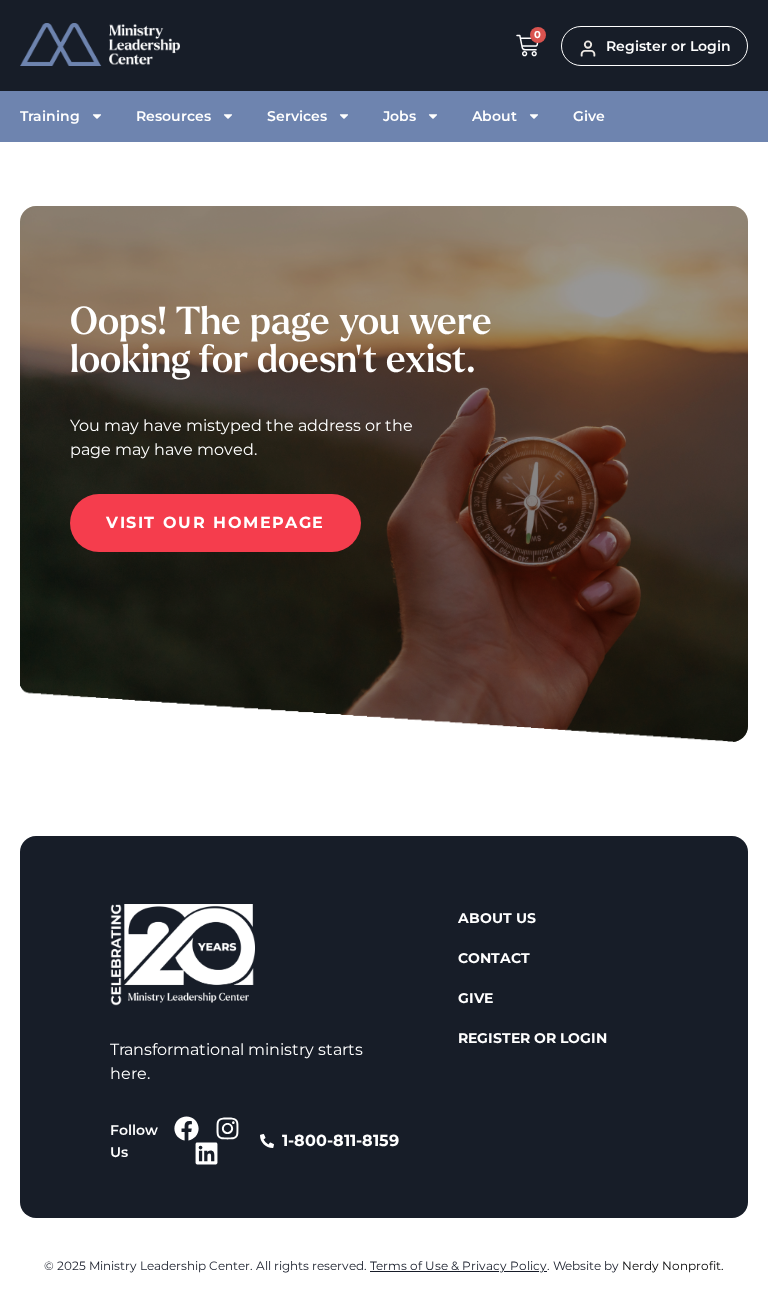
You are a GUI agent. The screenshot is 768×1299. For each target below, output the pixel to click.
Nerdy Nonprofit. (673, 1265)
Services (297, 116)
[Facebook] (186, 1128)
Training (50, 116)
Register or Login (532, 1038)
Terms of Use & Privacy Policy (458, 1265)
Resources (173, 116)
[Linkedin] (206, 1153)
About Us (497, 918)
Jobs (399, 116)
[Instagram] (227, 1128)
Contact (494, 958)
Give (589, 116)
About (494, 116)
